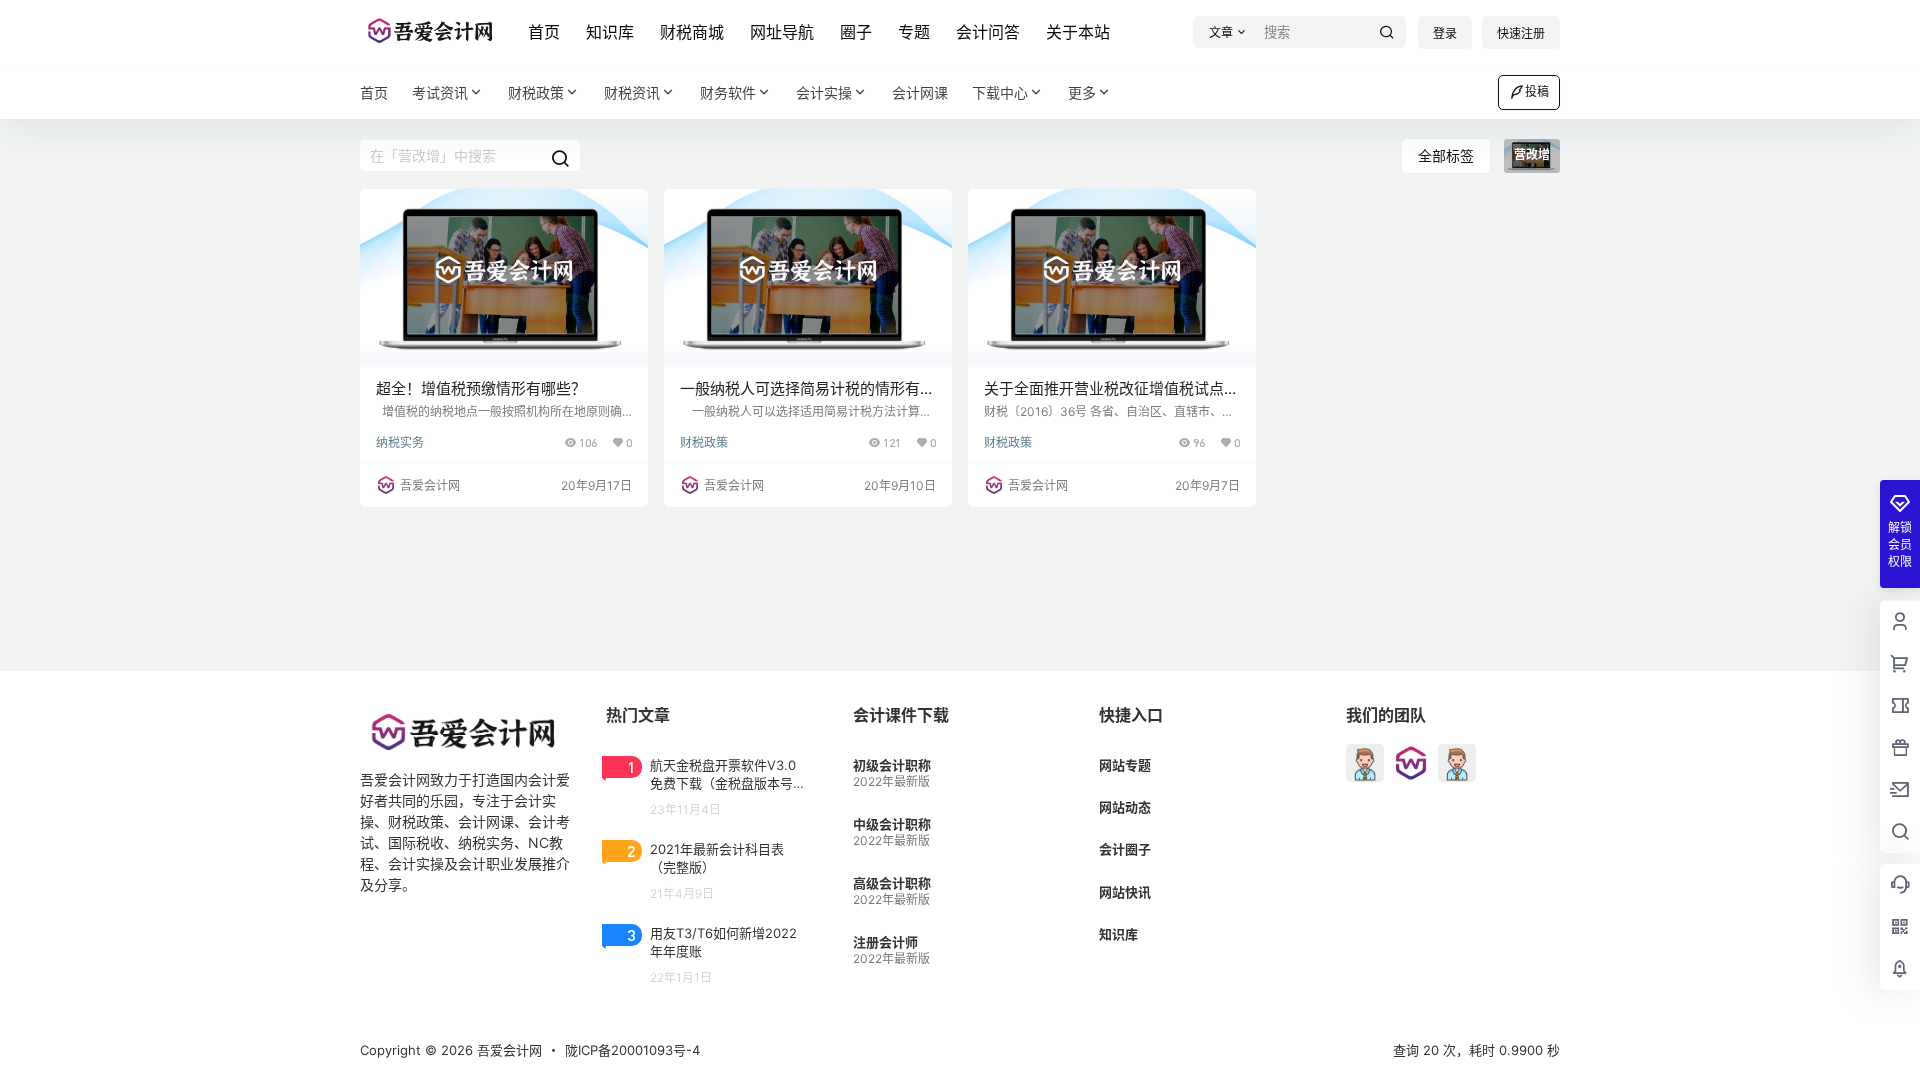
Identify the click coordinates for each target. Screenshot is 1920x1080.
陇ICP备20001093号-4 (632, 1050)
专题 (914, 32)
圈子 (856, 32)
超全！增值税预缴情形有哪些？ (481, 388)
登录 (1445, 33)
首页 (544, 32)
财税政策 (536, 92)
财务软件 (728, 92)
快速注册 (1521, 33)
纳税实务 (400, 442)
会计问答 (988, 32)
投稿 (1537, 91)
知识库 (610, 32)
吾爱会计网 (507, 1050)
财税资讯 (632, 92)
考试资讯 (440, 92)
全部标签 (1446, 155)
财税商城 (692, 32)
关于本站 (1078, 32)
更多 (1082, 92)
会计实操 (824, 92)
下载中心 (1000, 92)
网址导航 (782, 32)
